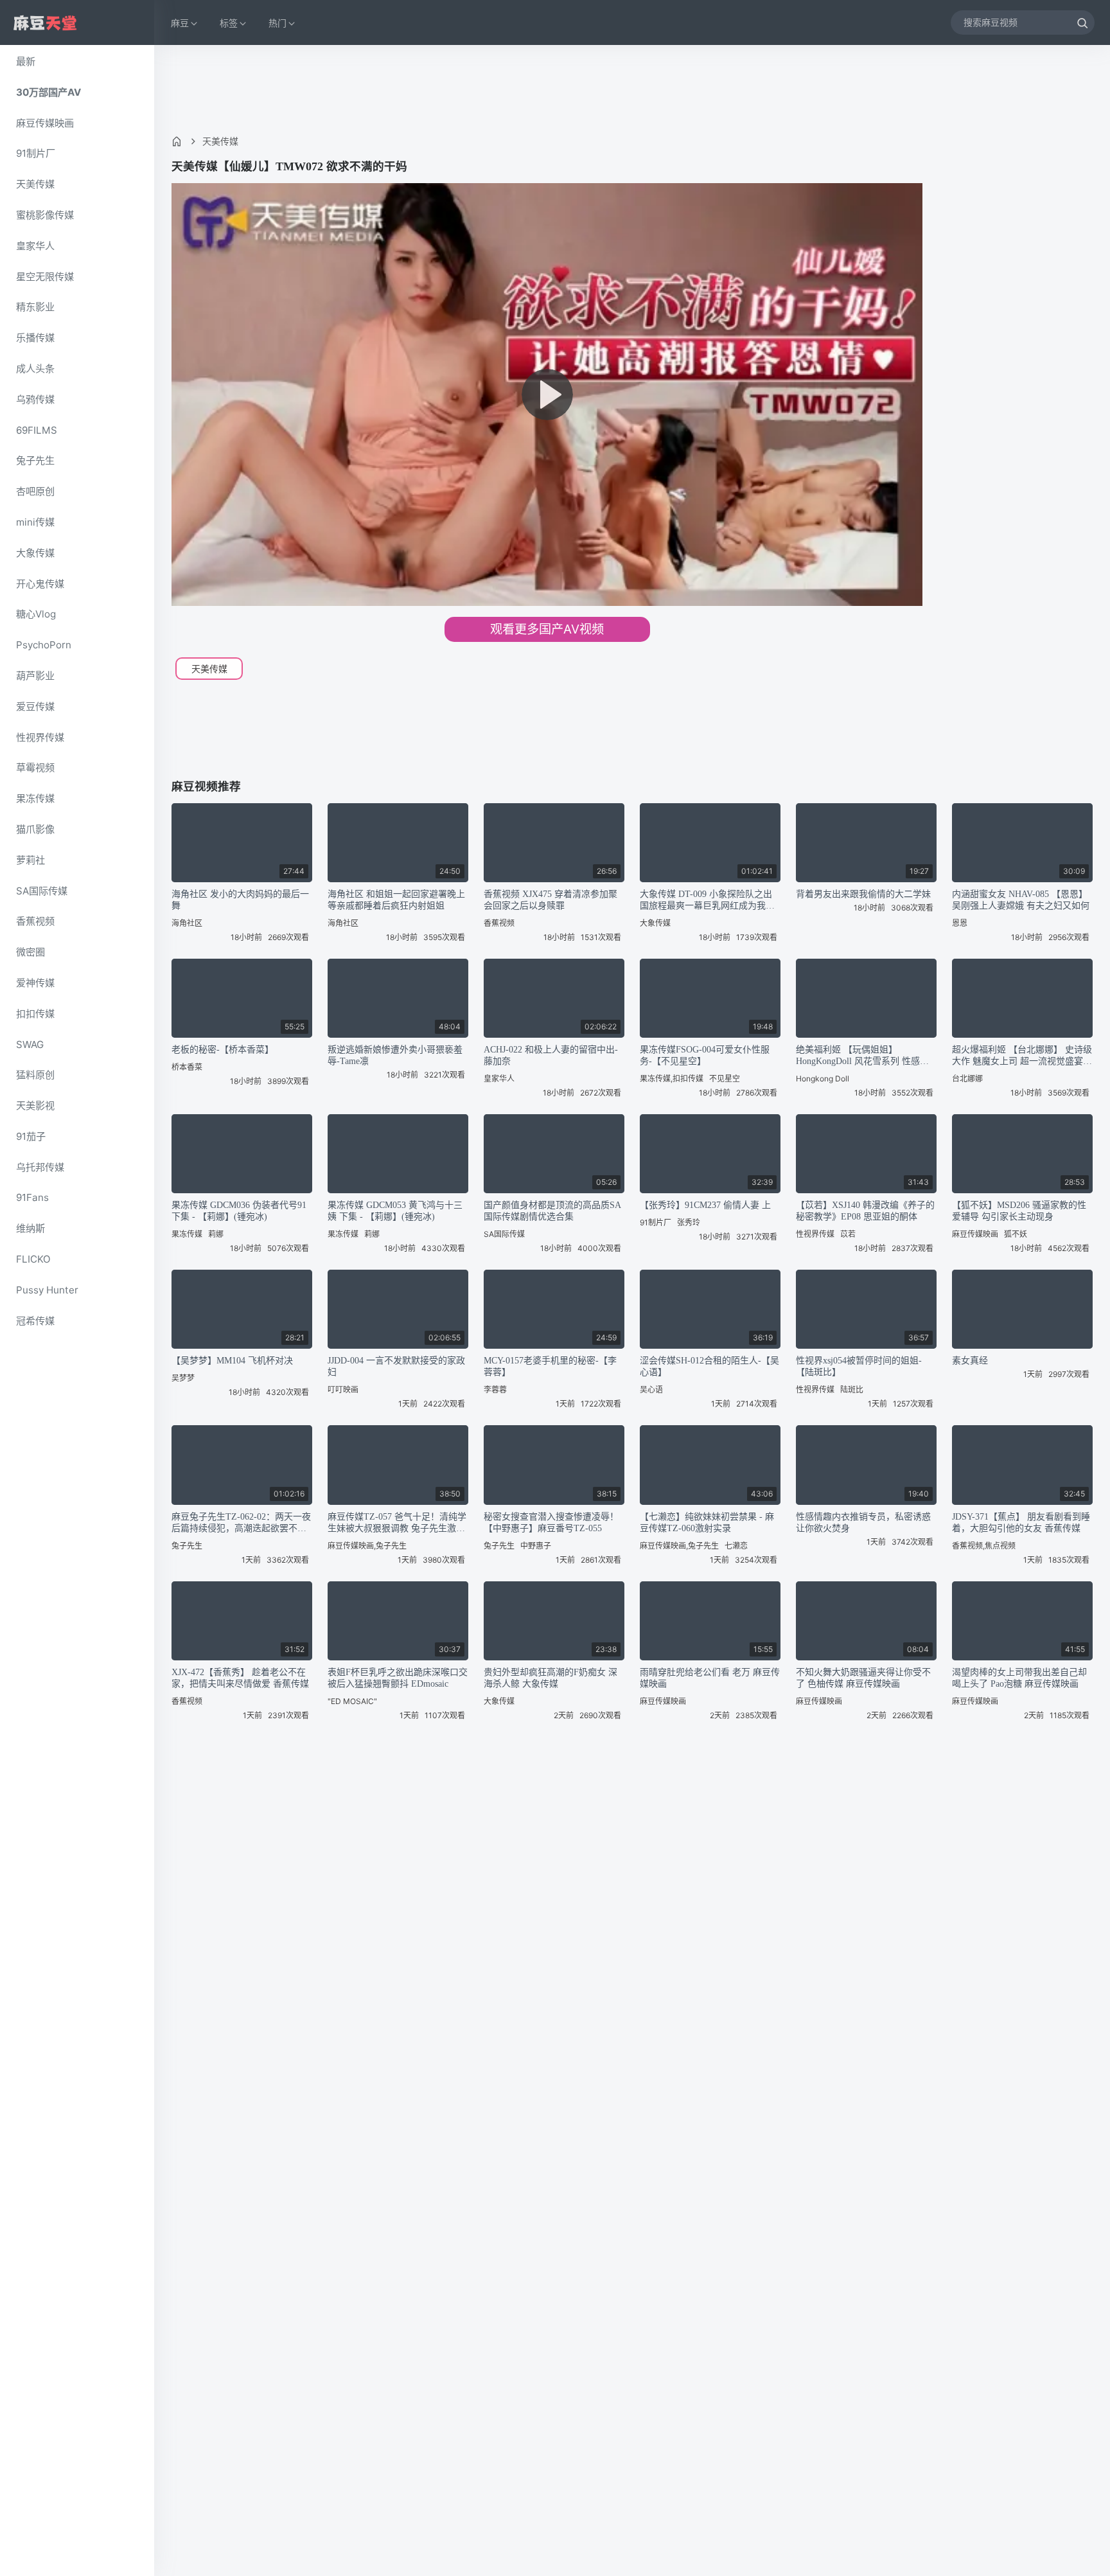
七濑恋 (736, 1546)
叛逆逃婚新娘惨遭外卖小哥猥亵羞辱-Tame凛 (395, 1055)
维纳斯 (31, 1228)
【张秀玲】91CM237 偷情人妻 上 (705, 1205)
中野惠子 (536, 1546)
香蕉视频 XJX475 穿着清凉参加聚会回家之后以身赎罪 (551, 900)
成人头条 (35, 369)
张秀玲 (689, 1222)
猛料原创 (35, 1075)
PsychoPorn (44, 645)
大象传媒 (35, 553)
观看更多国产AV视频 (547, 629)
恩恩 (960, 923)
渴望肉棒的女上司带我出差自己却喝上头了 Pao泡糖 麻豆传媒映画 (1019, 1678)
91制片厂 (36, 153)
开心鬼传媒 (40, 584)
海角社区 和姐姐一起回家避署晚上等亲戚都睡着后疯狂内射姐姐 (396, 900)
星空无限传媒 (45, 277)
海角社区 (187, 923)
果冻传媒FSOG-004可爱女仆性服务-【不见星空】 (705, 1055)
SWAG (30, 1044)
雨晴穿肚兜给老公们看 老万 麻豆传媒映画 (710, 1678)
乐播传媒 (35, 338)
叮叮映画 (343, 1390)
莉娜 (216, 1234)
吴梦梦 (183, 1378)
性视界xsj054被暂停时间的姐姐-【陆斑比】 (859, 1366)
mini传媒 (35, 522)
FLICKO (33, 1259)
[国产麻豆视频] (45, 23)
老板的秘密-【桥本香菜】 (223, 1050)
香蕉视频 (35, 921)
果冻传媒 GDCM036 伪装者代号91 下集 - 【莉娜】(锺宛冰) (239, 1211)
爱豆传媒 (35, 706)
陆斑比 (852, 1390)
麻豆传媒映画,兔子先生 (367, 1546)
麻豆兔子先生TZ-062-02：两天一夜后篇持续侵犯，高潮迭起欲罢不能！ (241, 1523)
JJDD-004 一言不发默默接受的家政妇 (396, 1366)
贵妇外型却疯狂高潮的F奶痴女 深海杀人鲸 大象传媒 (551, 1678)
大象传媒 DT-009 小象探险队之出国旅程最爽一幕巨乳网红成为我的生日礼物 (707, 901)
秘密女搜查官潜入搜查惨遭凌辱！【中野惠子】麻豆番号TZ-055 (551, 1523)
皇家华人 (35, 246)
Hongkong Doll (823, 1079)
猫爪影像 (35, 829)
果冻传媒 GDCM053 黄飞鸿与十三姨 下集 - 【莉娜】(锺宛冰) (395, 1211)
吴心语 (651, 1390)
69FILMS (37, 430)
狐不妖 (1016, 1234)
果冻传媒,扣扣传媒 (672, 1079)
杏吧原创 (35, 491)
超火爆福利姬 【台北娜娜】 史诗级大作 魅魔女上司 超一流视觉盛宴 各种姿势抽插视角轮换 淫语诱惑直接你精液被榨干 (1022, 1056)
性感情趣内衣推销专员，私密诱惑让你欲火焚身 (863, 1523)
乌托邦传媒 (40, 1167)
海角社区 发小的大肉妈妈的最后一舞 (240, 900)
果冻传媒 (35, 798)
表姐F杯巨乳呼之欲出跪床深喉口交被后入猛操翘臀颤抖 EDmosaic (398, 1678)
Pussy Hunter (47, 1290)
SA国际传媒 (42, 891)
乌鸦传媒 (35, 399)
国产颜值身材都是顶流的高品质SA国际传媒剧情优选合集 (552, 1211)
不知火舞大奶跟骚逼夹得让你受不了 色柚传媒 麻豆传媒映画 (863, 1678)
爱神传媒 (35, 983)
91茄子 (31, 1136)
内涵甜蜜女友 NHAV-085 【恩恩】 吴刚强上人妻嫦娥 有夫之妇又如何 (1021, 900)
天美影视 (35, 1106)
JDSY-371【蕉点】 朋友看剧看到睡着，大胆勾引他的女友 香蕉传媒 (1021, 1523)
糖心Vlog (36, 614)
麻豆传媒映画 (45, 123)
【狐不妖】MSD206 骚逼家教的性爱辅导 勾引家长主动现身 (1019, 1211)
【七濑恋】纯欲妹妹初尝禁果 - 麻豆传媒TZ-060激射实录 (707, 1523)
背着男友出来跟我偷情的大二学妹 (863, 894)
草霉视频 (35, 768)
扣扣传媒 (35, 1014)
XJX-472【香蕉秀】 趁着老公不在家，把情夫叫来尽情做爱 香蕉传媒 (240, 1678)
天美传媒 (35, 184)
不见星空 (725, 1079)
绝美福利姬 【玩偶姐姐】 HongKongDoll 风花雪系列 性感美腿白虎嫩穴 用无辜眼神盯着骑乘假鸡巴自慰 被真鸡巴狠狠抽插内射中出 (865, 1056)
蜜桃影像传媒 (45, 215)
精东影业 (35, 307)
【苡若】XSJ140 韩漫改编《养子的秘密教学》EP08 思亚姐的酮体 (865, 1211)
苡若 (848, 1234)
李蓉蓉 (495, 1390)
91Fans (32, 1197)
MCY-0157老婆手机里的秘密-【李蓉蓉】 (550, 1366)
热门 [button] (277, 23)
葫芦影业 (35, 676)
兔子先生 (35, 460)
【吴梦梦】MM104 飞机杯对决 (232, 1361)
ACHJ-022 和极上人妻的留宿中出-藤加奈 (551, 1055)
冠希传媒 (35, 1321)
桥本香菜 (187, 1067)
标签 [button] (229, 23)
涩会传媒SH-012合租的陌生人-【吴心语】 (709, 1366)
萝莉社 (31, 860)
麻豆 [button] (180, 23)
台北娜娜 (967, 1079)
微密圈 (31, 952)
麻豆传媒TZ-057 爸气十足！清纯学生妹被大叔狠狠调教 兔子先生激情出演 (397, 1523)
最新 (26, 61)
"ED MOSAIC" (352, 1701)
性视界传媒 (40, 737)
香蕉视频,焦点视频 (984, 1546)
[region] (77, 1310)
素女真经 (970, 1361)
